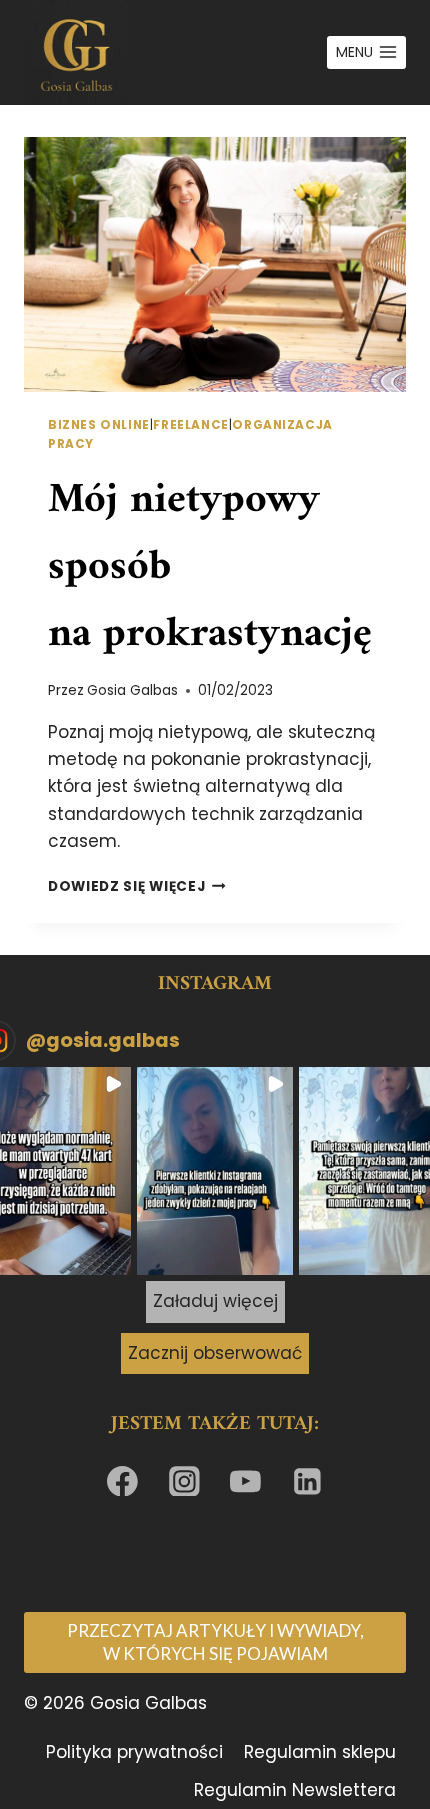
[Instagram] (184, 1481)
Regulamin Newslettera (295, 1790)
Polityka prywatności (134, 1752)
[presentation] (215, 264)
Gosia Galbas (132, 690)
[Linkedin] (308, 1481)
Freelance (190, 425)
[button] (215, 1171)
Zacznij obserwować (215, 1353)
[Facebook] (123, 1481)
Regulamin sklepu (320, 1752)
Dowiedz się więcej (137, 886)
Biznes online (99, 425)
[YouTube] (246, 1481)
